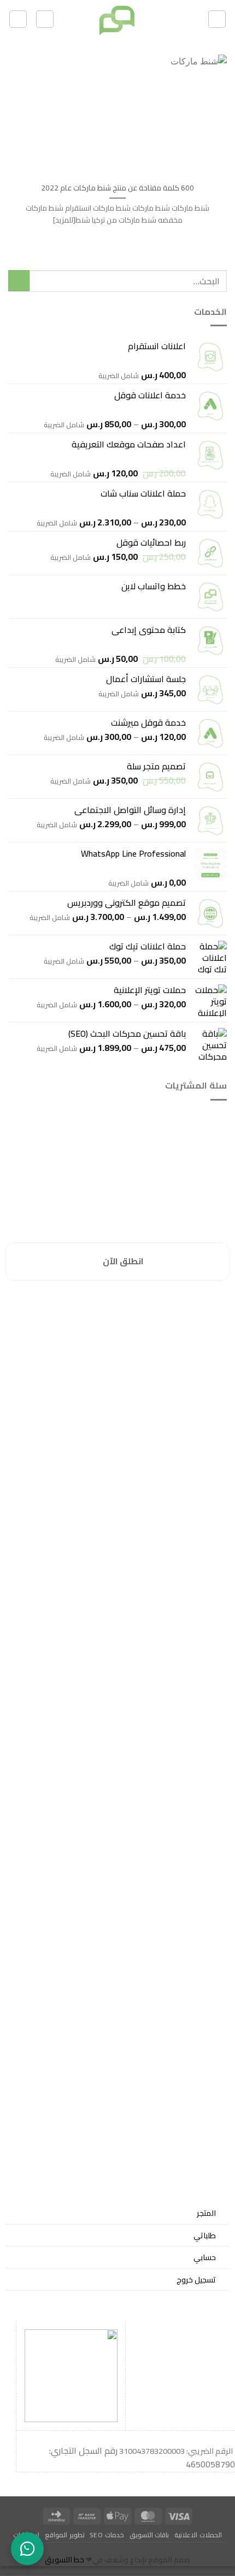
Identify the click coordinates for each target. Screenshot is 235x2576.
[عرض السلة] (45, 19)
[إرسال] (19, 281)
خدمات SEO (107, 2535)
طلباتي (205, 2235)
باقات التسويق (149, 2535)
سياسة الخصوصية (195, 1306)
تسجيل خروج (196, 2279)
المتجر (206, 2213)
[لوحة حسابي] (18, 19)
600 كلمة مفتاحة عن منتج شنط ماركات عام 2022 (117, 188)
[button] (217, 19)
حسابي (205, 2257)
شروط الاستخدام (196, 1346)
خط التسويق (64, 2560)
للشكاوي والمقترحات (191, 1319)
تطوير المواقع (65, 2535)
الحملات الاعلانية (198, 2535)
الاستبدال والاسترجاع (192, 1332)
